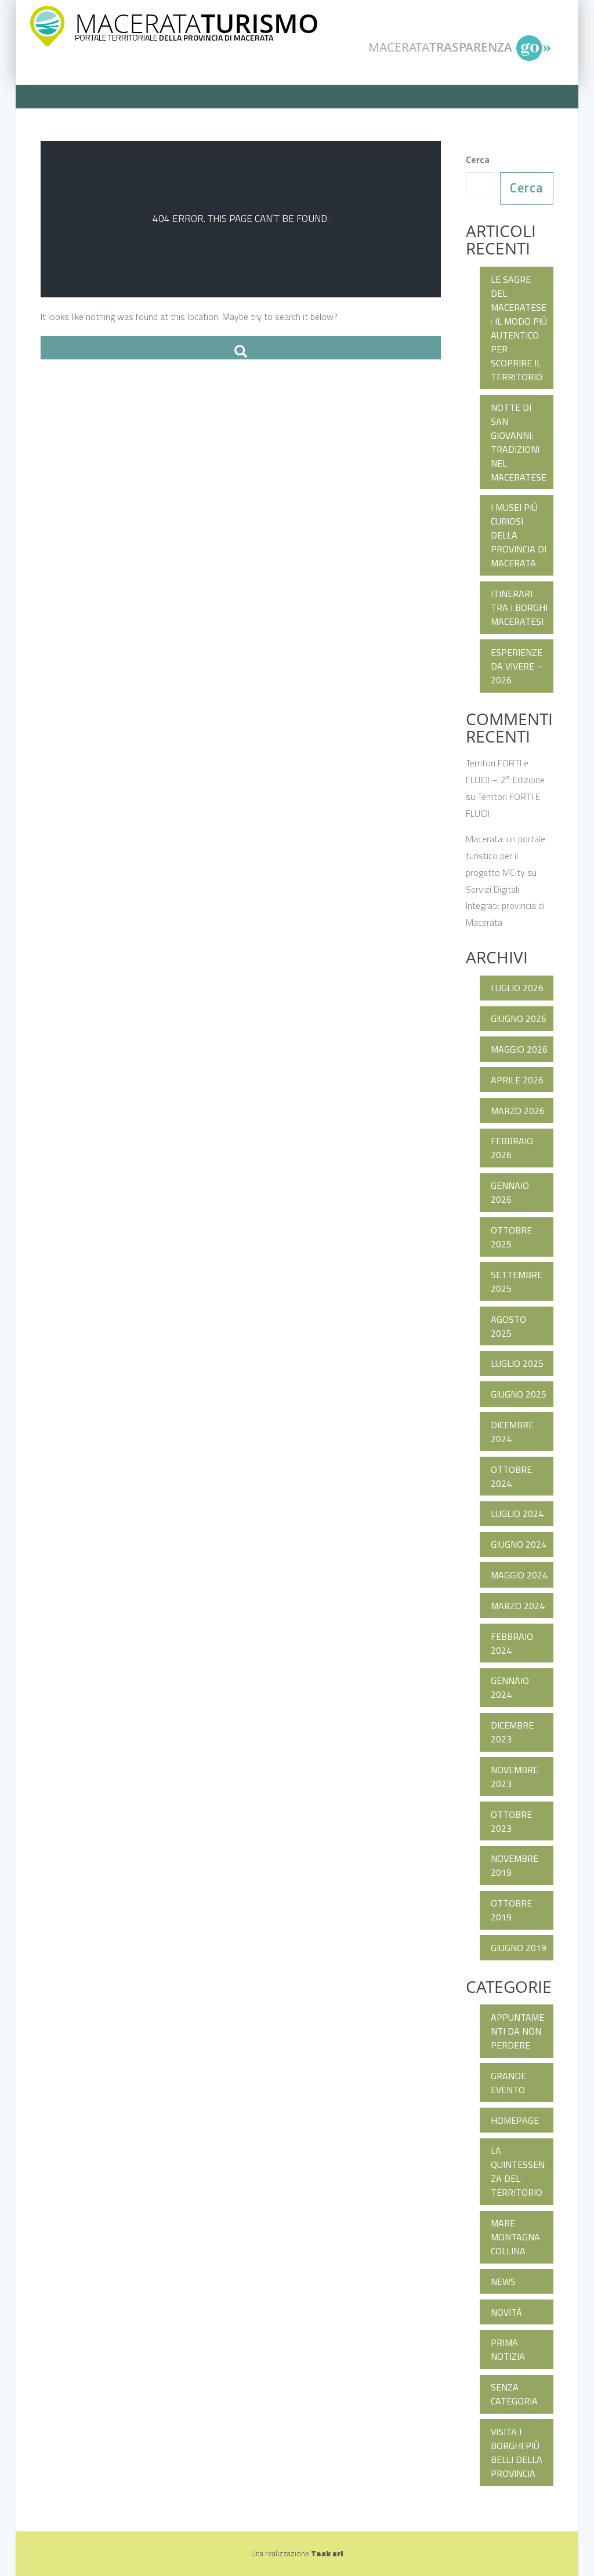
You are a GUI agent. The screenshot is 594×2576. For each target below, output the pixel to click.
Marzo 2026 (518, 1111)
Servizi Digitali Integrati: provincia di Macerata (505, 906)
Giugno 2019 (519, 1948)
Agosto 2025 (508, 1326)
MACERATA (197, 23)
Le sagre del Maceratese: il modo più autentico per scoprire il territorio (519, 328)
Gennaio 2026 (510, 1192)
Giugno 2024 (519, 1544)
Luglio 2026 (517, 988)
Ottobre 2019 (511, 1910)
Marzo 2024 (518, 1606)
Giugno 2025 (519, 1394)
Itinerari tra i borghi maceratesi (519, 607)
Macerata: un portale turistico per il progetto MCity (506, 856)
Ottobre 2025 (511, 1237)
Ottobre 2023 (511, 1821)
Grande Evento (508, 2083)
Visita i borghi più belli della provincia (517, 2453)
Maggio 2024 (519, 1575)
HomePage (515, 2120)
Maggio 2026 (519, 1049)
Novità (506, 2312)
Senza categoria (514, 2394)
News (503, 2282)
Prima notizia (508, 2349)
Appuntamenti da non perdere (517, 2031)
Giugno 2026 (519, 1018)
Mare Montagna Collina (515, 2237)
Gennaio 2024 (510, 1687)
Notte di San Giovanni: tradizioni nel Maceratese (519, 442)
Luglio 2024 (517, 1513)
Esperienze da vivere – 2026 (517, 666)
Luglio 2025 (517, 1363)
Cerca (478, 159)
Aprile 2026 (517, 1080)
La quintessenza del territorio (518, 2171)
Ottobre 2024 (511, 1476)
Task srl (327, 2553)
